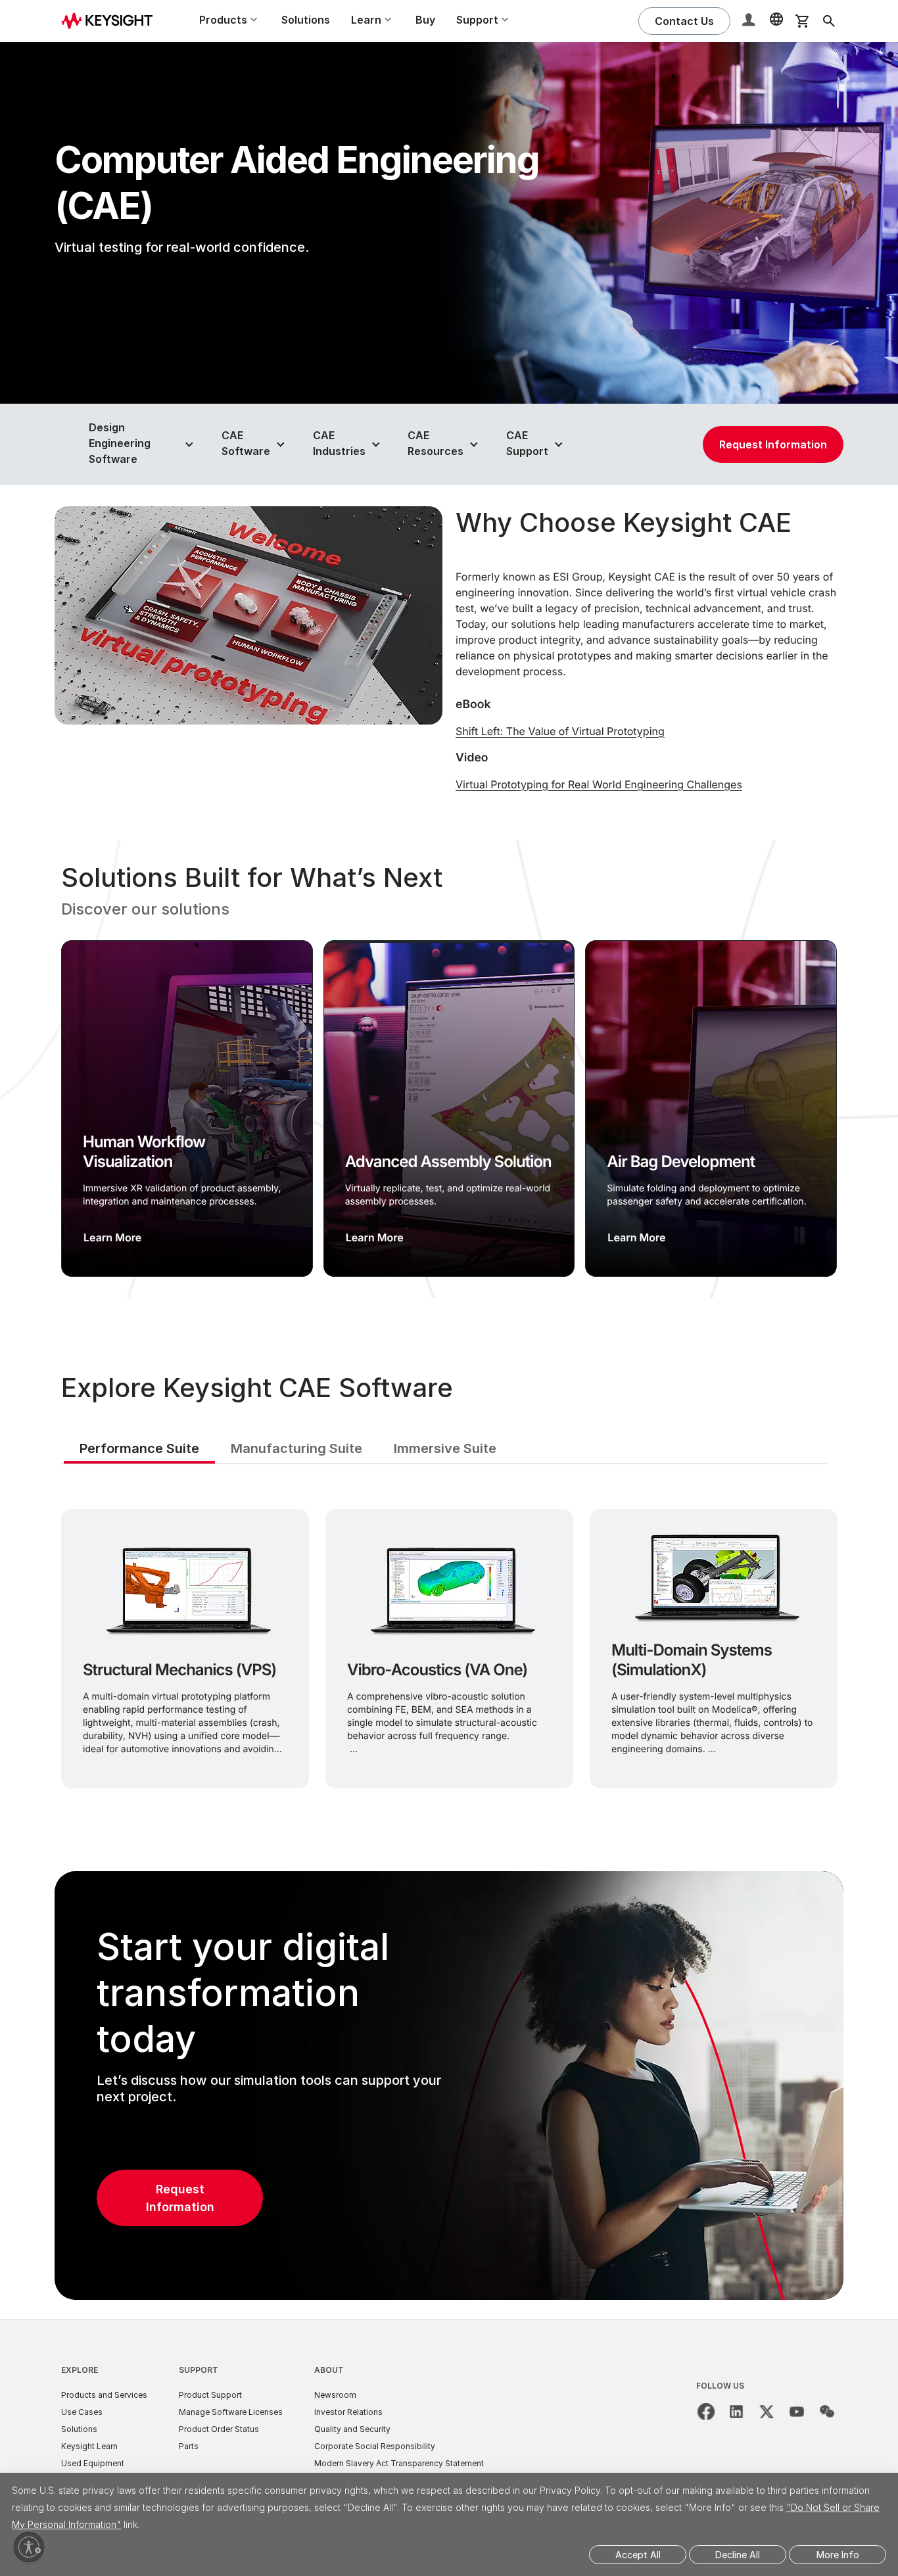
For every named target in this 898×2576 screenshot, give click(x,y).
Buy (425, 20)
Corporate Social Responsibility (375, 2446)
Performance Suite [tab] (139, 1448)
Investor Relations (348, 2412)
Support (199, 2370)
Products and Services (104, 2395)
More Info (838, 2555)
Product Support (210, 2395)
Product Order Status (219, 2429)
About (329, 2370)
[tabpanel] (449, 1646)
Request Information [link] (773, 444)
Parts (189, 2446)
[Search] (829, 21)
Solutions (306, 20)
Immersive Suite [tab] (445, 1448)
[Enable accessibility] (29, 2547)
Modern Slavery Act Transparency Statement (399, 2463)
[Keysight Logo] (112, 21)
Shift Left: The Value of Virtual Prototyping (560, 731)
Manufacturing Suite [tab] (296, 1448)
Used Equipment (93, 2463)
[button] (750, 21)
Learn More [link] (112, 1237)
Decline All (738, 2555)
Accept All (638, 2555)
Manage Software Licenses (231, 2412)
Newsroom (335, 2395)
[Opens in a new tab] (706, 2412)
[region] (449, 1069)
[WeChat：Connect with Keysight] (827, 2412)
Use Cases (82, 2412)
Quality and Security (352, 2429)
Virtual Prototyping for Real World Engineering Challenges (599, 784)
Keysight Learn (89, 2446)
